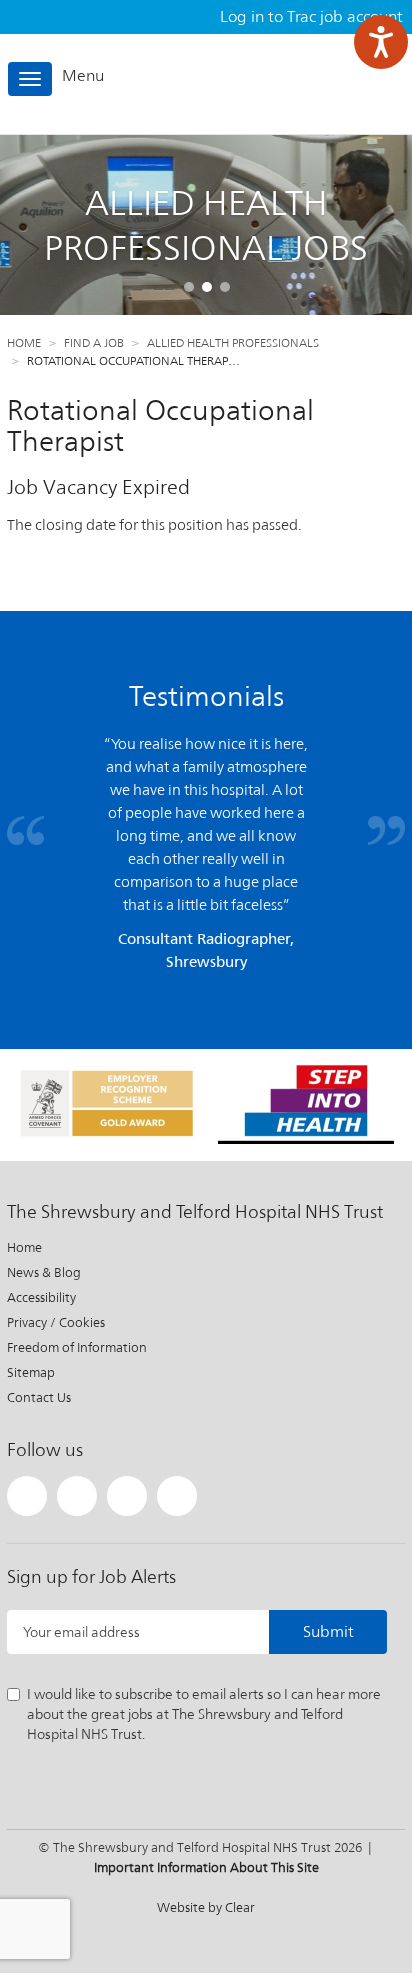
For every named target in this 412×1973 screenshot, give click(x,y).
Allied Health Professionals (233, 343)
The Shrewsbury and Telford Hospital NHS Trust (316, 83)
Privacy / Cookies (56, 1322)
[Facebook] (77, 1496)
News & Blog (44, 1272)
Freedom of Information (77, 1347)
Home (24, 343)
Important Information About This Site (206, 1867)
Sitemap (31, 1372)
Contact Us (39, 1397)
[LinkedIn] (127, 1496)
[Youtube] (177, 1496)
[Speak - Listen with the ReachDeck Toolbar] (381, 42)
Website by (206, 1907)
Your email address (81, 1632)
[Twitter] (27, 1496)
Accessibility (41, 1297)
